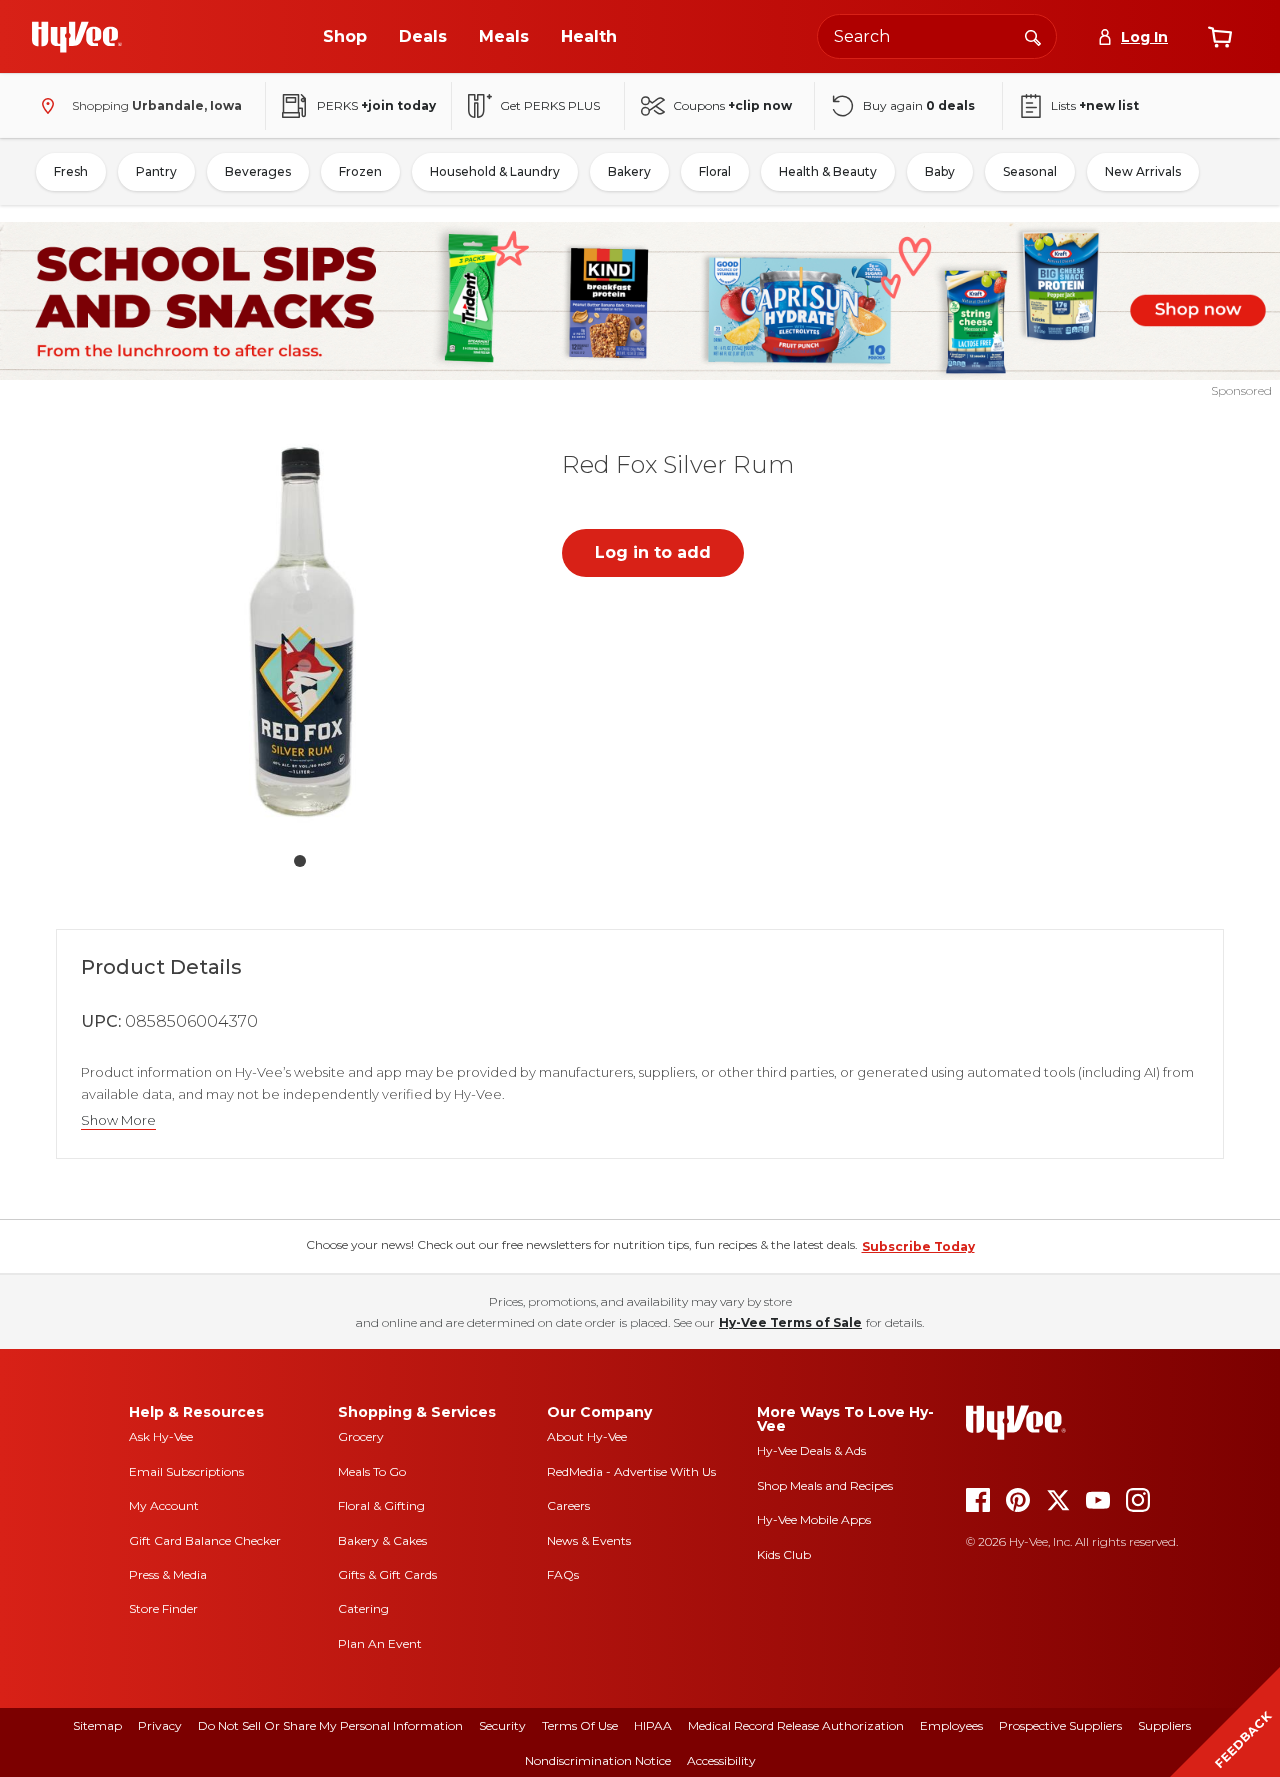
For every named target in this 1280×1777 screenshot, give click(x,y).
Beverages (258, 171)
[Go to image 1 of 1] (300, 861)
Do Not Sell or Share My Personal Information (330, 1725)
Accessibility (721, 1760)
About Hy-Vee (587, 1436)
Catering (363, 1608)
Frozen (360, 171)
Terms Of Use (580, 1725)
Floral (715, 171)
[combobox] (937, 36)
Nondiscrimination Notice (598, 1760)
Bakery (629, 171)
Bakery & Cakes (382, 1540)
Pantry (156, 171)
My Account (164, 1505)
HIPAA (653, 1725)
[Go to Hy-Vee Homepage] (77, 37)
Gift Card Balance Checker (205, 1540)
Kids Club (784, 1554)
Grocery (361, 1436)
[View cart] (1220, 37)
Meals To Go (372, 1471)
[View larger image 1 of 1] (300, 633)
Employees (951, 1725)
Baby (940, 171)
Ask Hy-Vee (161, 1436)
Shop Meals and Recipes (825, 1485)
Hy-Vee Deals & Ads (811, 1450)
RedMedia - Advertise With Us (631, 1471)
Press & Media (168, 1574)
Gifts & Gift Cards (387, 1574)
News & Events (589, 1540)
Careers (568, 1505)
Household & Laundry (495, 171)
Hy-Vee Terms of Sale (790, 1322)
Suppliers (1164, 1725)
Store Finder (163, 1608)
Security (502, 1725)
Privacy (160, 1725)
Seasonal (1030, 171)
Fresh (71, 171)
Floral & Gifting (381, 1505)
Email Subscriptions (186, 1471)
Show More (118, 1120)
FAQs (563, 1574)
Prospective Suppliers (1060, 1725)
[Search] (1033, 36)
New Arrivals (1143, 171)
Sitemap (97, 1725)
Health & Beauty (828, 171)
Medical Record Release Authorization (796, 1725)
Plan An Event (380, 1643)
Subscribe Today (918, 1246)
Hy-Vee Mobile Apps (814, 1519)
